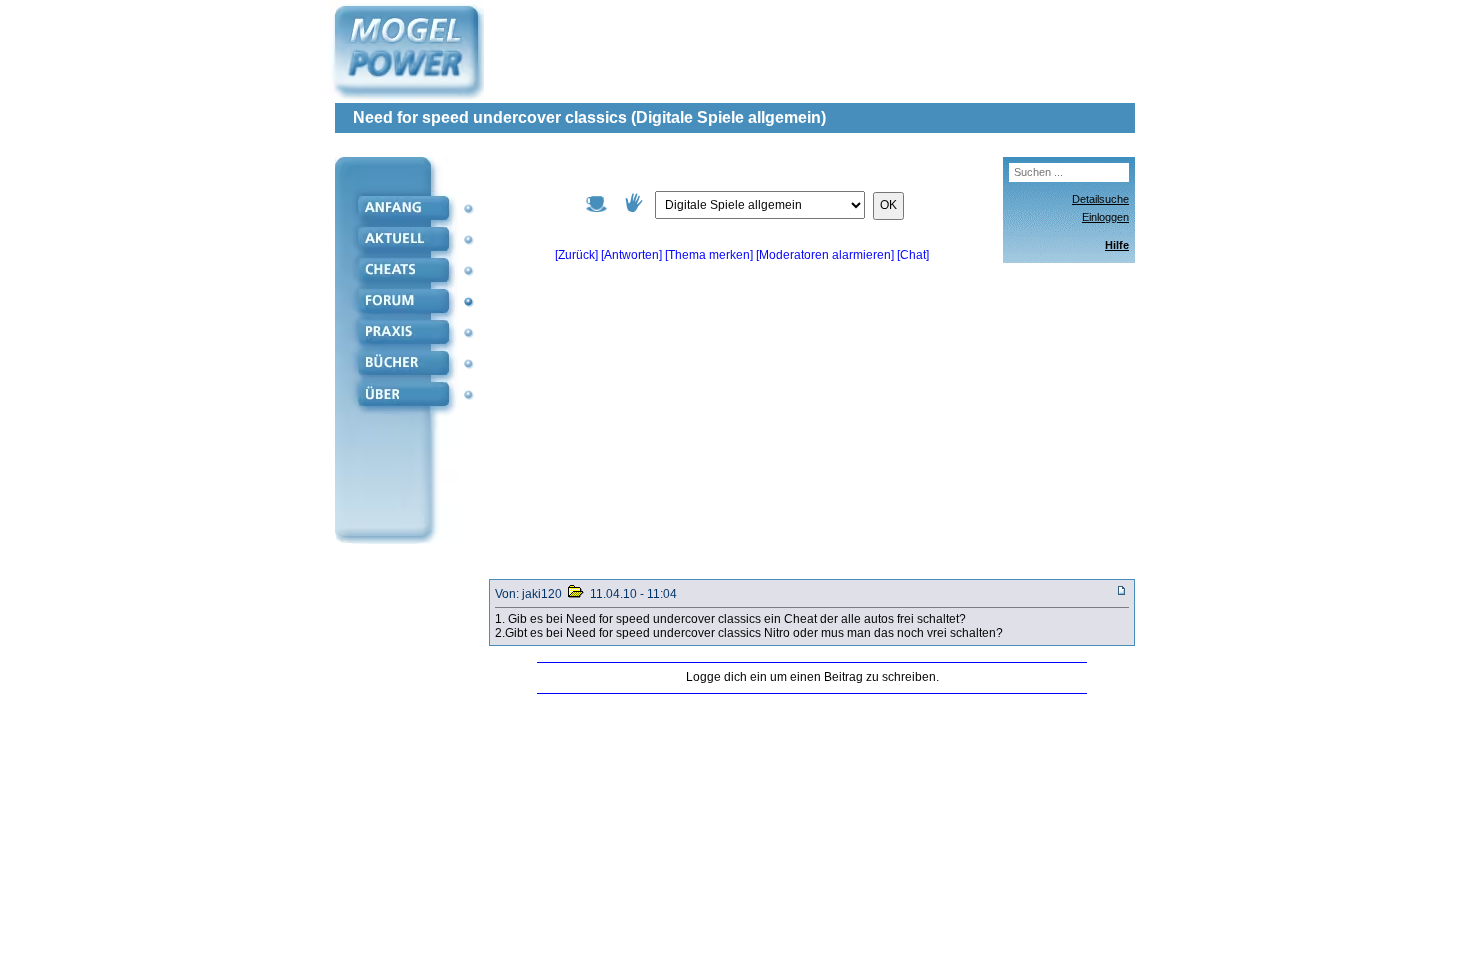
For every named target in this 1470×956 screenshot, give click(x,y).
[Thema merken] (709, 255)
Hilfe (1117, 245)
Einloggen (1105, 217)
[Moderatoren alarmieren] (826, 255)
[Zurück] (576, 255)
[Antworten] (631, 255)
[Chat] (913, 255)
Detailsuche (1100, 199)
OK (888, 205)
